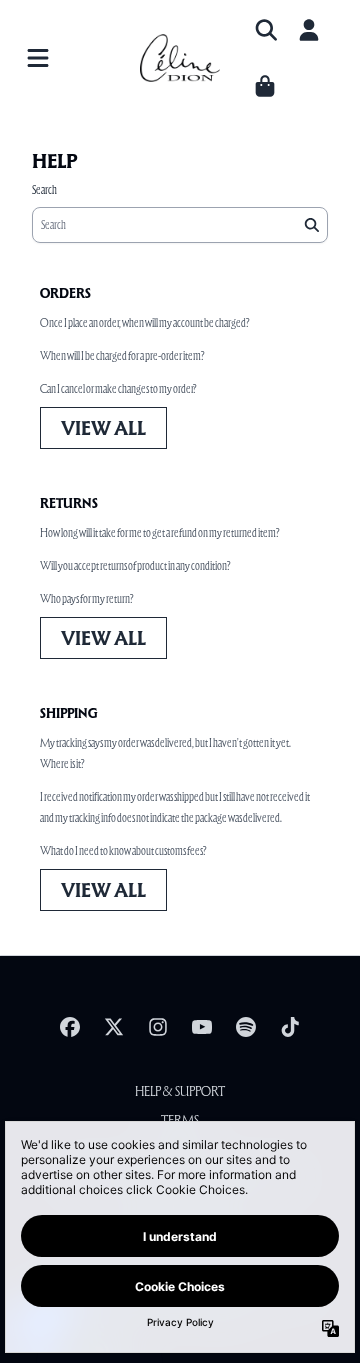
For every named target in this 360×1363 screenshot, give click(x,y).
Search (44, 189)
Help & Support (180, 1091)
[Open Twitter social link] (114, 1027)
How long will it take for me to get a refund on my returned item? (159, 532)
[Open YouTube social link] (202, 1027)
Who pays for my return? (86, 598)
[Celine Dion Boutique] (180, 58)
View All (103, 427)
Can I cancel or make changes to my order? (118, 388)
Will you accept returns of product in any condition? (135, 565)
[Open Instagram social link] (158, 1027)
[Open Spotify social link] (246, 1027)
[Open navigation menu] (38, 58)
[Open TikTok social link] (290, 1027)
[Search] (311, 225)
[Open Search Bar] (265, 30)
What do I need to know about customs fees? (123, 850)
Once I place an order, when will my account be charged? (144, 322)
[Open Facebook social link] (70, 1027)
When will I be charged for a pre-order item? (122, 355)
